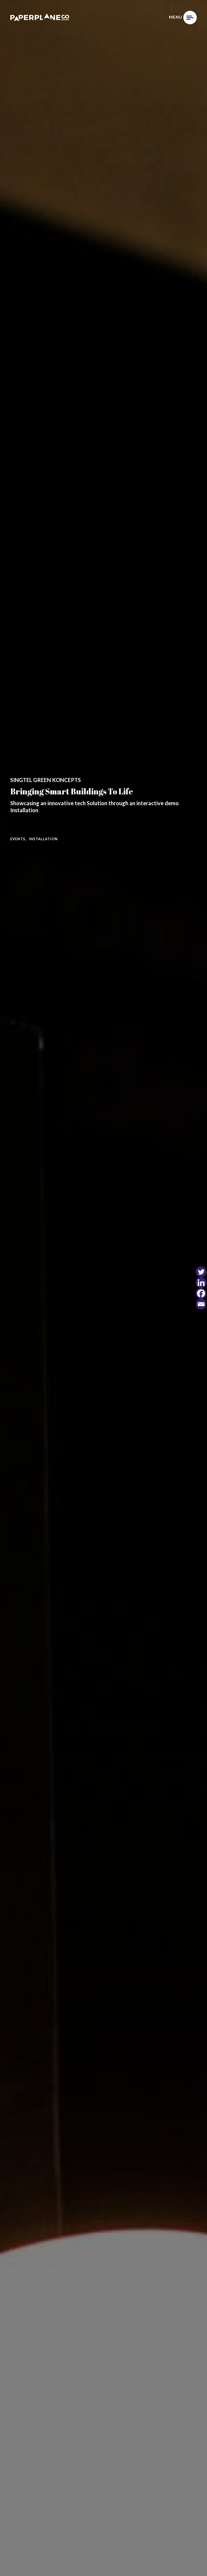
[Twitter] (201, 1272)
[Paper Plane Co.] (40, 18)
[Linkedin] (201, 1283)
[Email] (201, 1304)
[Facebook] (201, 1293)
